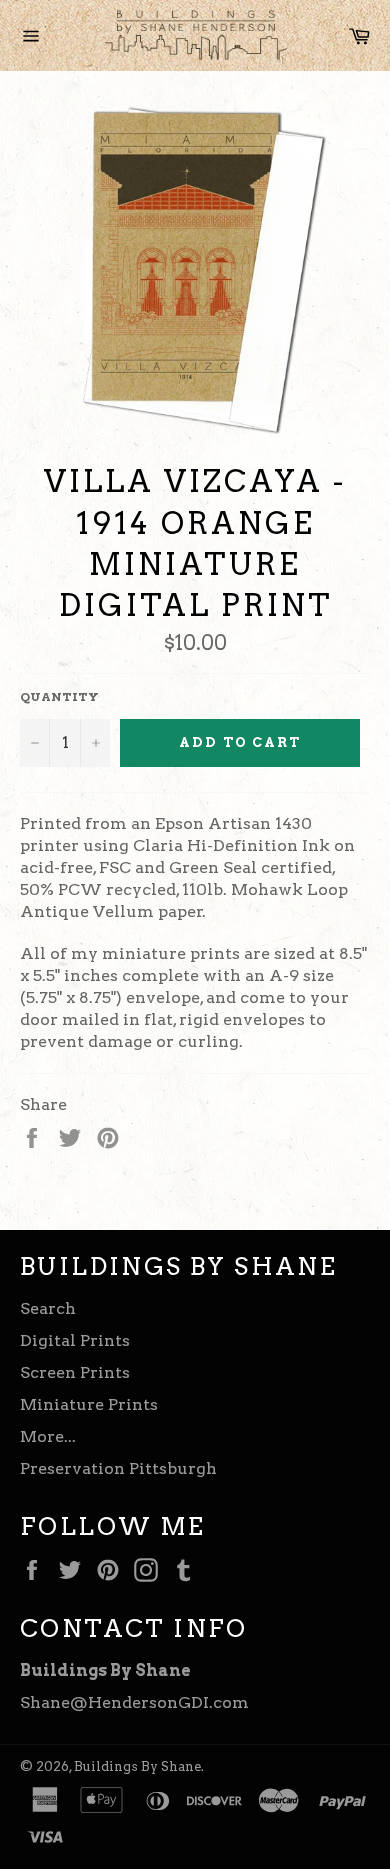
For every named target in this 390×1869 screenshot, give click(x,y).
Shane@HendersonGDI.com (134, 1702)
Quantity (59, 696)
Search (48, 1308)
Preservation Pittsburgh (118, 1468)
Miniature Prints (89, 1404)
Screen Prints (75, 1372)
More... (48, 1436)
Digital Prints (75, 1340)
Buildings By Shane (137, 1766)
